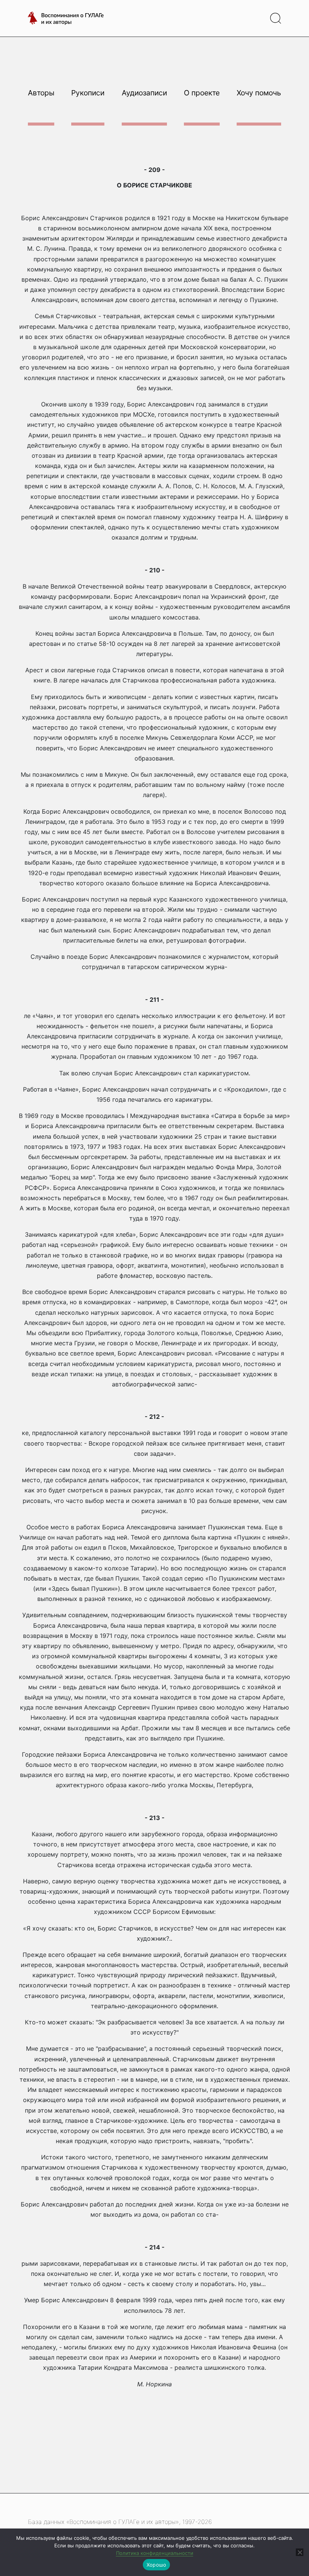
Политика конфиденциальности (155, 2553)
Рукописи (88, 93)
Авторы (41, 93)
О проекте (202, 93)
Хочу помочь (259, 93)
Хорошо (157, 2565)
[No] (300, 2552)
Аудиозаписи (144, 93)
